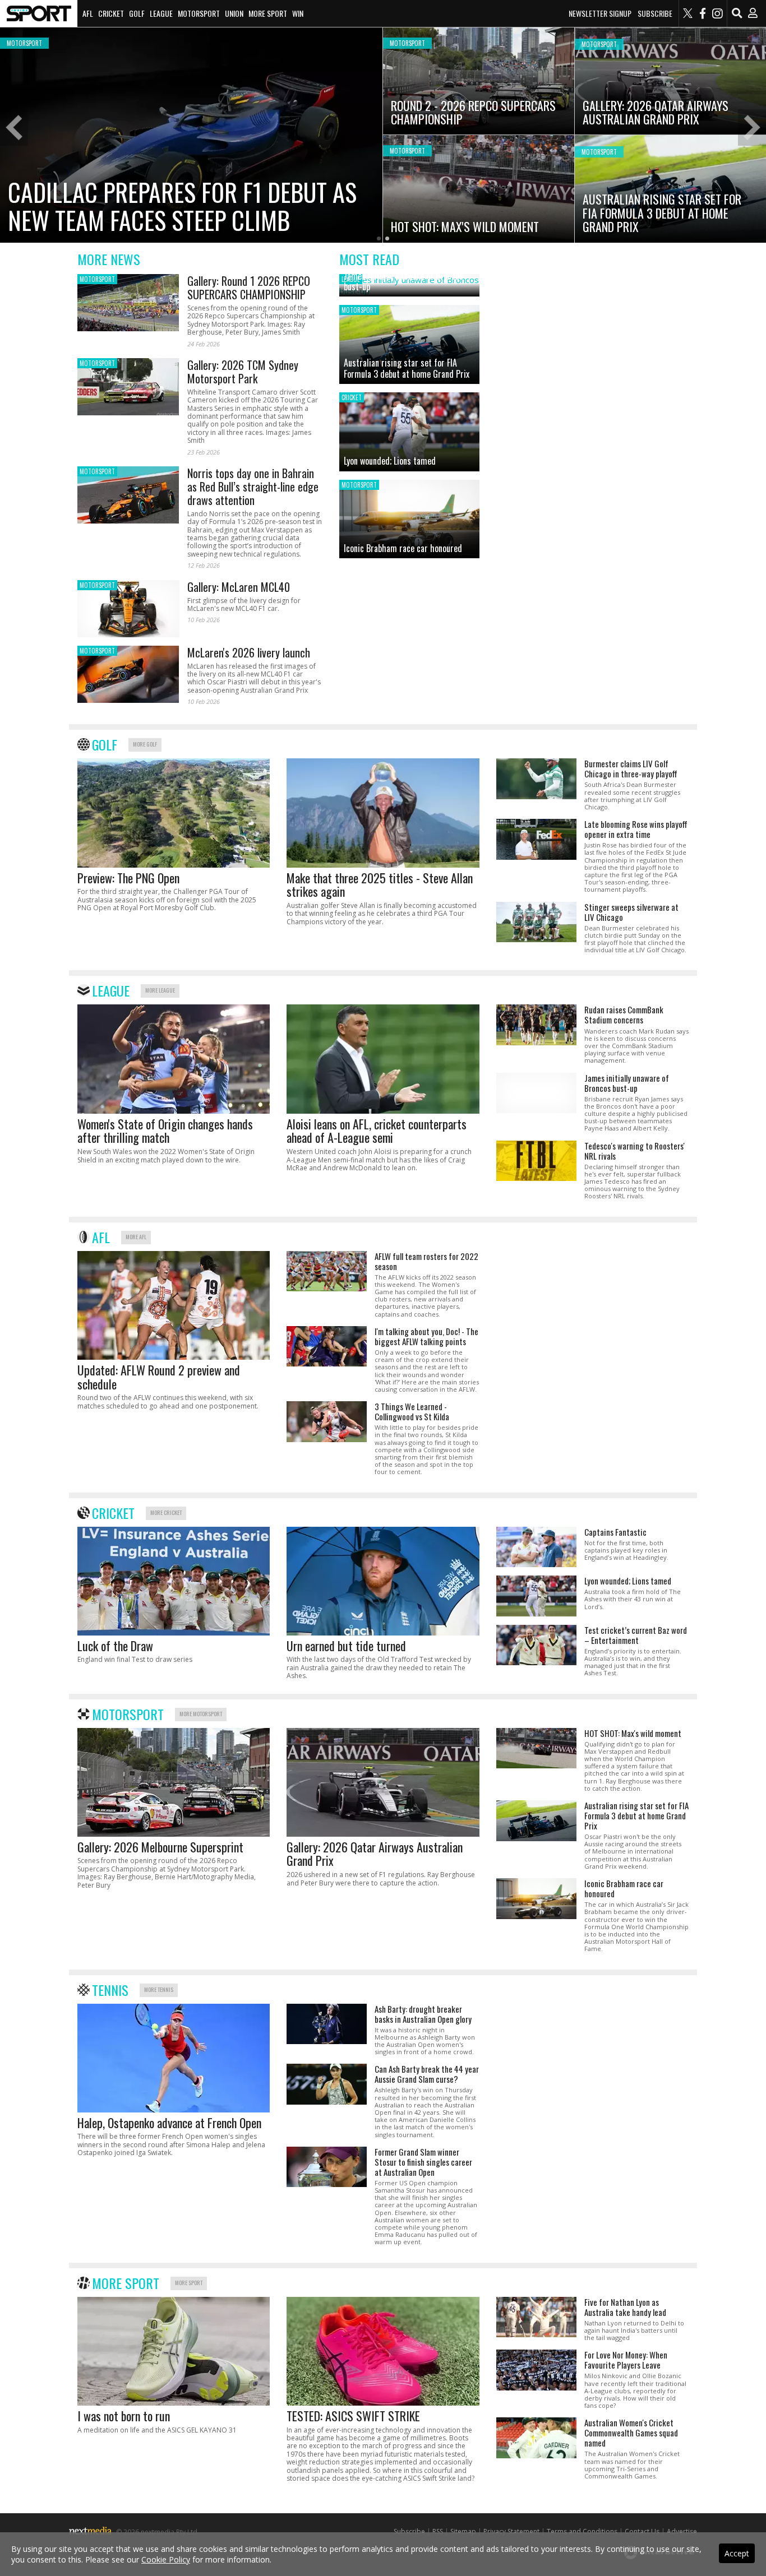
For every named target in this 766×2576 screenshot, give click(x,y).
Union (234, 13)
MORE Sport (189, 2283)
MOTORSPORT (97, 279)
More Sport (268, 13)
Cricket (111, 13)
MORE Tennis (159, 1989)
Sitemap (463, 2531)
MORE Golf (145, 744)
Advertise (682, 2531)
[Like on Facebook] (703, 13)
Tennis (110, 1990)
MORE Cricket (166, 1512)
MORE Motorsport (201, 1714)
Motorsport (199, 13)
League (161, 13)
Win (298, 13)
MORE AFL (136, 1237)
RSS (438, 2531)
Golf (137, 13)
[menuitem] (39, 13)
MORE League (160, 990)
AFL (88, 13)
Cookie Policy (166, 2559)
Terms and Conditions (582, 2531)
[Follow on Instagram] (717, 13)
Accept (737, 2553)
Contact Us (642, 2531)
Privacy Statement (511, 2531)
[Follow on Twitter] (688, 13)
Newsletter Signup (600, 13)
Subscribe (655, 13)
